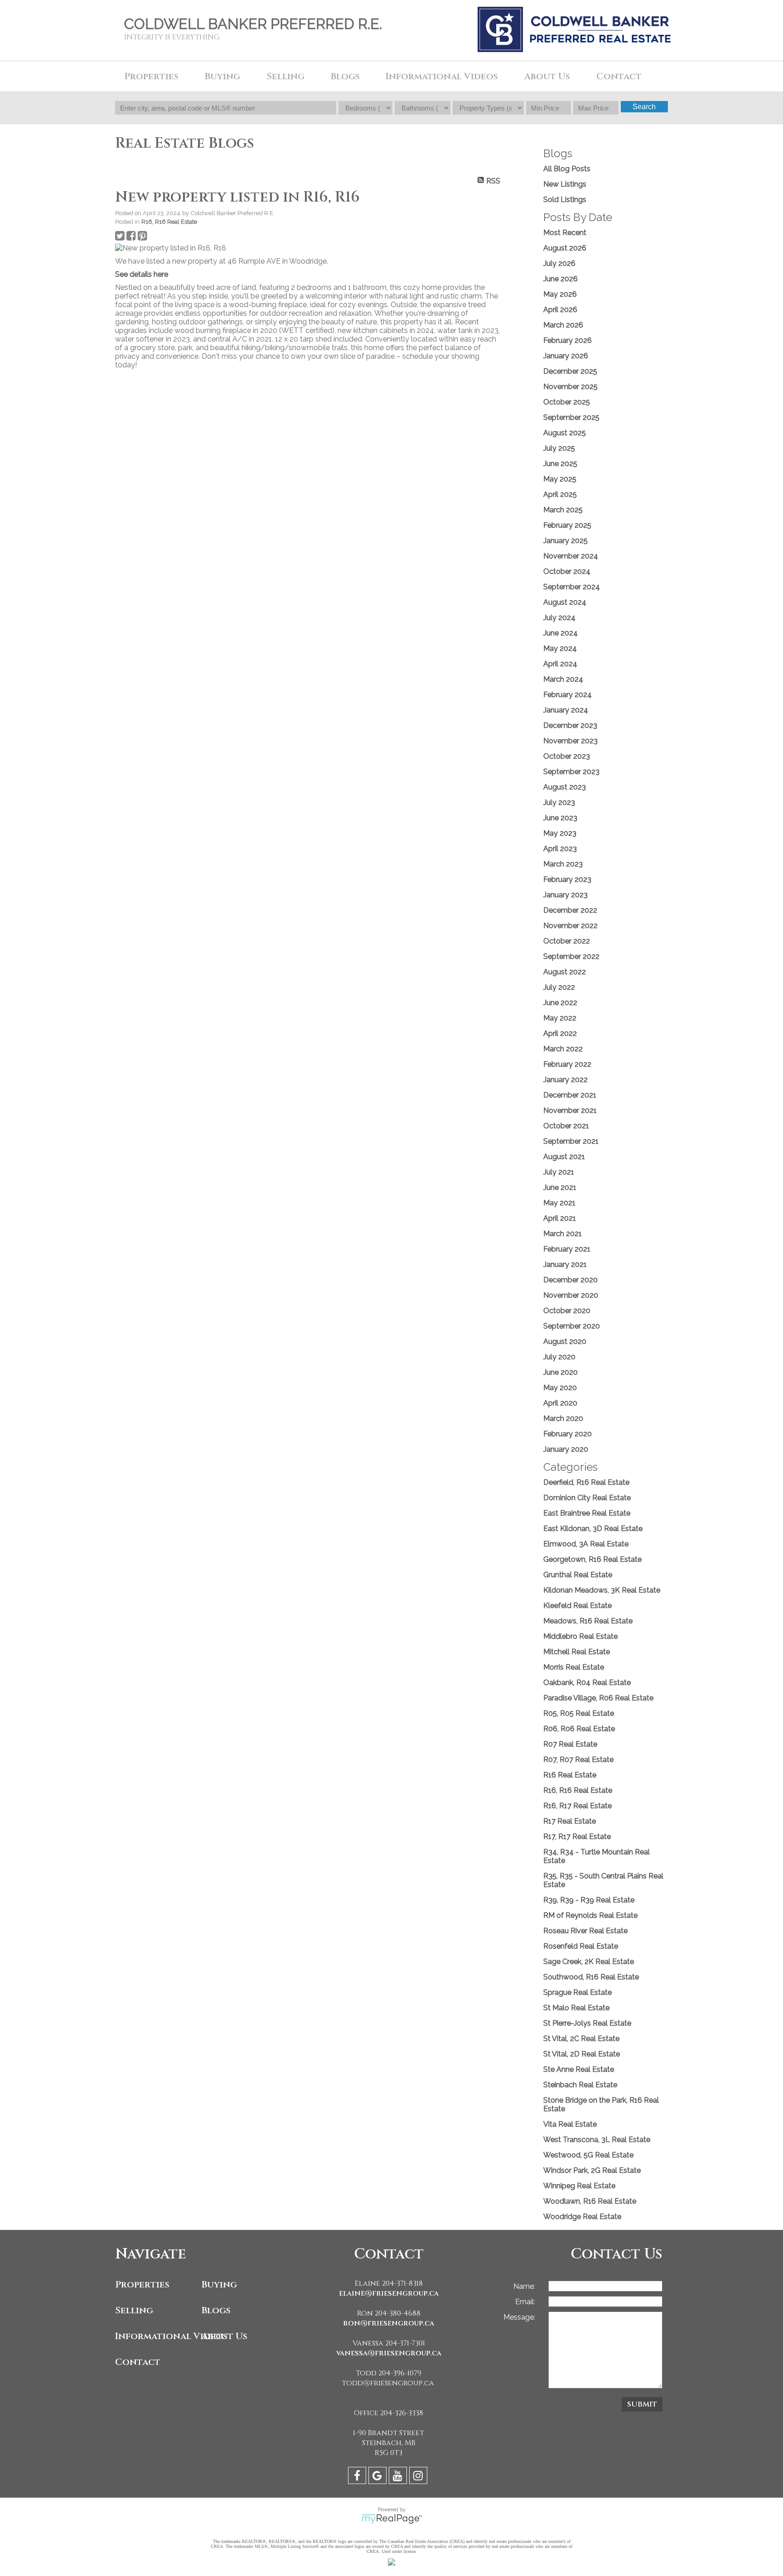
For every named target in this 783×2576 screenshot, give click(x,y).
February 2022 (567, 1064)
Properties (142, 2285)
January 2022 (565, 1080)
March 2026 (563, 325)
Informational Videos (156, 2336)
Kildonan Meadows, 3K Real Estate (602, 1590)
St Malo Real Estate (576, 2008)
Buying (219, 2285)
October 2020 (567, 1311)
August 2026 (565, 248)
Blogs (345, 76)
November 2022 (570, 926)
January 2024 (566, 710)
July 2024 (559, 618)
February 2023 (567, 879)
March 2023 (563, 864)
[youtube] (399, 2477)
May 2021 (559, 1203)
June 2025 (560, 464)
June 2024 (561, 633)
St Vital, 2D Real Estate (582, 2054)
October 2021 (566, 1126)
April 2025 (560, 494)
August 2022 (565, 972)
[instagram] (419, 2477)
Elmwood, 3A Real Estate (586, 1544)
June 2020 (561, 1372)
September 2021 (571, 1141)
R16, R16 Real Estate (169, 221)
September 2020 (572, 1326)
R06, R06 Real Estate (579, 1729)
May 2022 (560, 1018)
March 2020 (563, 1418)
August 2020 (565, 1341)
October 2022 (567, 941)
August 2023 (565, 787)
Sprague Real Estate (578, 1992)
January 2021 (565, 1264)
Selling (134, 2310)
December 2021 (570, 1095)
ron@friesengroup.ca (389, 2323)
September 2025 (571, 417)
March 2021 (563, 1234)
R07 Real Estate (570, 1744)
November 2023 (570, 741)
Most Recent (565, 233)
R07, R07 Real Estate (578, 1760)
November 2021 (570, 1110)
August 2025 (565, 433)
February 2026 (568, 340)
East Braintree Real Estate (587, 1513)
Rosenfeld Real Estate (581, 1946)
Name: (525, 2286)
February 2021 (567, 1249)
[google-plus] (379, 2477)
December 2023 (570, 725)
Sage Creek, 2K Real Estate (589, 1962)
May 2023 (560, 833)
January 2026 (566, 356)
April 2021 (560, 1218)
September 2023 (571, 772)
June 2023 (560, 818)
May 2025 (560, 479)
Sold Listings (565, 200)
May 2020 (560, 1388)
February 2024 (568, 695)
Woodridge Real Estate (582, 2217)
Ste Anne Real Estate (579, 2069)
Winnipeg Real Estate (579, 2186)
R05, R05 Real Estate (579, 1713)
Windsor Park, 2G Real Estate (592, 2170)
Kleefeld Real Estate (578, 1606)
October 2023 (567, 756)
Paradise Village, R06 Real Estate (598, 1698)
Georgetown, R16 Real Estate (592, 1559)
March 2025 (563, 510)
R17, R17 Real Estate (577, 1837)
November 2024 (571, 556)
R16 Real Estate (570, 1775)
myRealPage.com (392, 2519)
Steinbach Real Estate (580, 2085)
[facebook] (358, 2477)
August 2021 (564, 1157)
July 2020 (559, 1357)
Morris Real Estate (574, 1667)
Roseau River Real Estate (585, 1931)
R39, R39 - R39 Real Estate (589, 1900)
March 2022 (563, 1049)
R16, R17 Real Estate (578, 1806)
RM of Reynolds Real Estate (590, 1915)
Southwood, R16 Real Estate (591, 1977)
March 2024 (563, 679)
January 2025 (565, 541)
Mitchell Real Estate (577, 1652)
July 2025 (559, 448)
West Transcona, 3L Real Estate (597, 2140)
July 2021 (559, 1172)
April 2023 (560, 849)
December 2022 (570, 910)
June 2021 (560, 1187)
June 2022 (560, 1003)
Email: (526, 2302)
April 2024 (560, 664)
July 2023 (559, 802)
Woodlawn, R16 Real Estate (590, 2201)
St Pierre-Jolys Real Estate (587, 2023)
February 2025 (567, 525)
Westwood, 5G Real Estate (588, 2155)
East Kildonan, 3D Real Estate (593, 1529)
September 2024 (572, 587)
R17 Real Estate (570, 1821)
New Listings (565, 184)
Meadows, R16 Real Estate (588, 1621)
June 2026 (561, 279)
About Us (225, 2336)
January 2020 (566, 1449)
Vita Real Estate (570, 2124)
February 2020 (568, 1434)
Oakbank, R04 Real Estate (587, 1683)
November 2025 (570, 387)
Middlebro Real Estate (580, 1636)
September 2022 (571, 956)
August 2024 (565, 602)
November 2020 (571, 1295)
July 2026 (559, 263)
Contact (619, 76)
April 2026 (560, 310)
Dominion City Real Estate (587, 1498)
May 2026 (560, 294)
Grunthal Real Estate (578, 1575)
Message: (520, 2317)
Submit (642, 2404)
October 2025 (567, 402)
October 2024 (567, 571)
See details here (142, 274)
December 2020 (570, 1280)
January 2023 (565, 895)
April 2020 (560, 1403)
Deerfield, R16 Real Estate (586, 1482)
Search (644, 107)
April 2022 (560, 1033)
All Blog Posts (567, 169)
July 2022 (559, 987)
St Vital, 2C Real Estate (581, 2039)
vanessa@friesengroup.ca (389, 2353)
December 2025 (570, 371)
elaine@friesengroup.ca (389, 2293)
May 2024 (560, 648)
